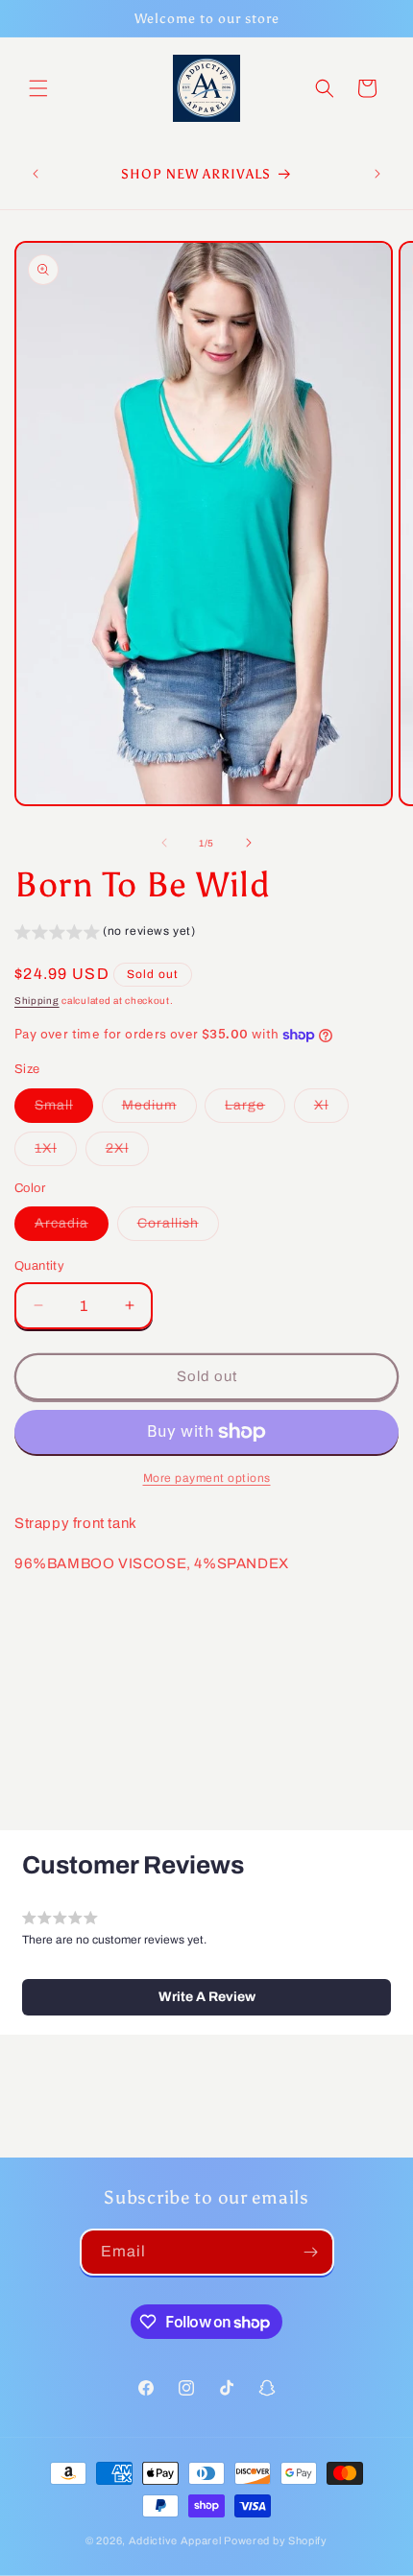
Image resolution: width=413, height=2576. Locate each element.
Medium (159, 1110)
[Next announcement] (377, 174)
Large (255, 1110)
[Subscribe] (311, 2252)
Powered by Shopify (276, 2540)
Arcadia (72, 1228)
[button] (38, 88)
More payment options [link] (207, 1478)
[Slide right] (249, 843)
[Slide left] (164, 843)
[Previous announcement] (36, 174)
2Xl (127, 1153)
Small (64, 1110)
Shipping (37, 1001)
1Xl (56, 1153)
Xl (331, 1110)
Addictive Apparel (175, 2540)
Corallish (178, 1228)
